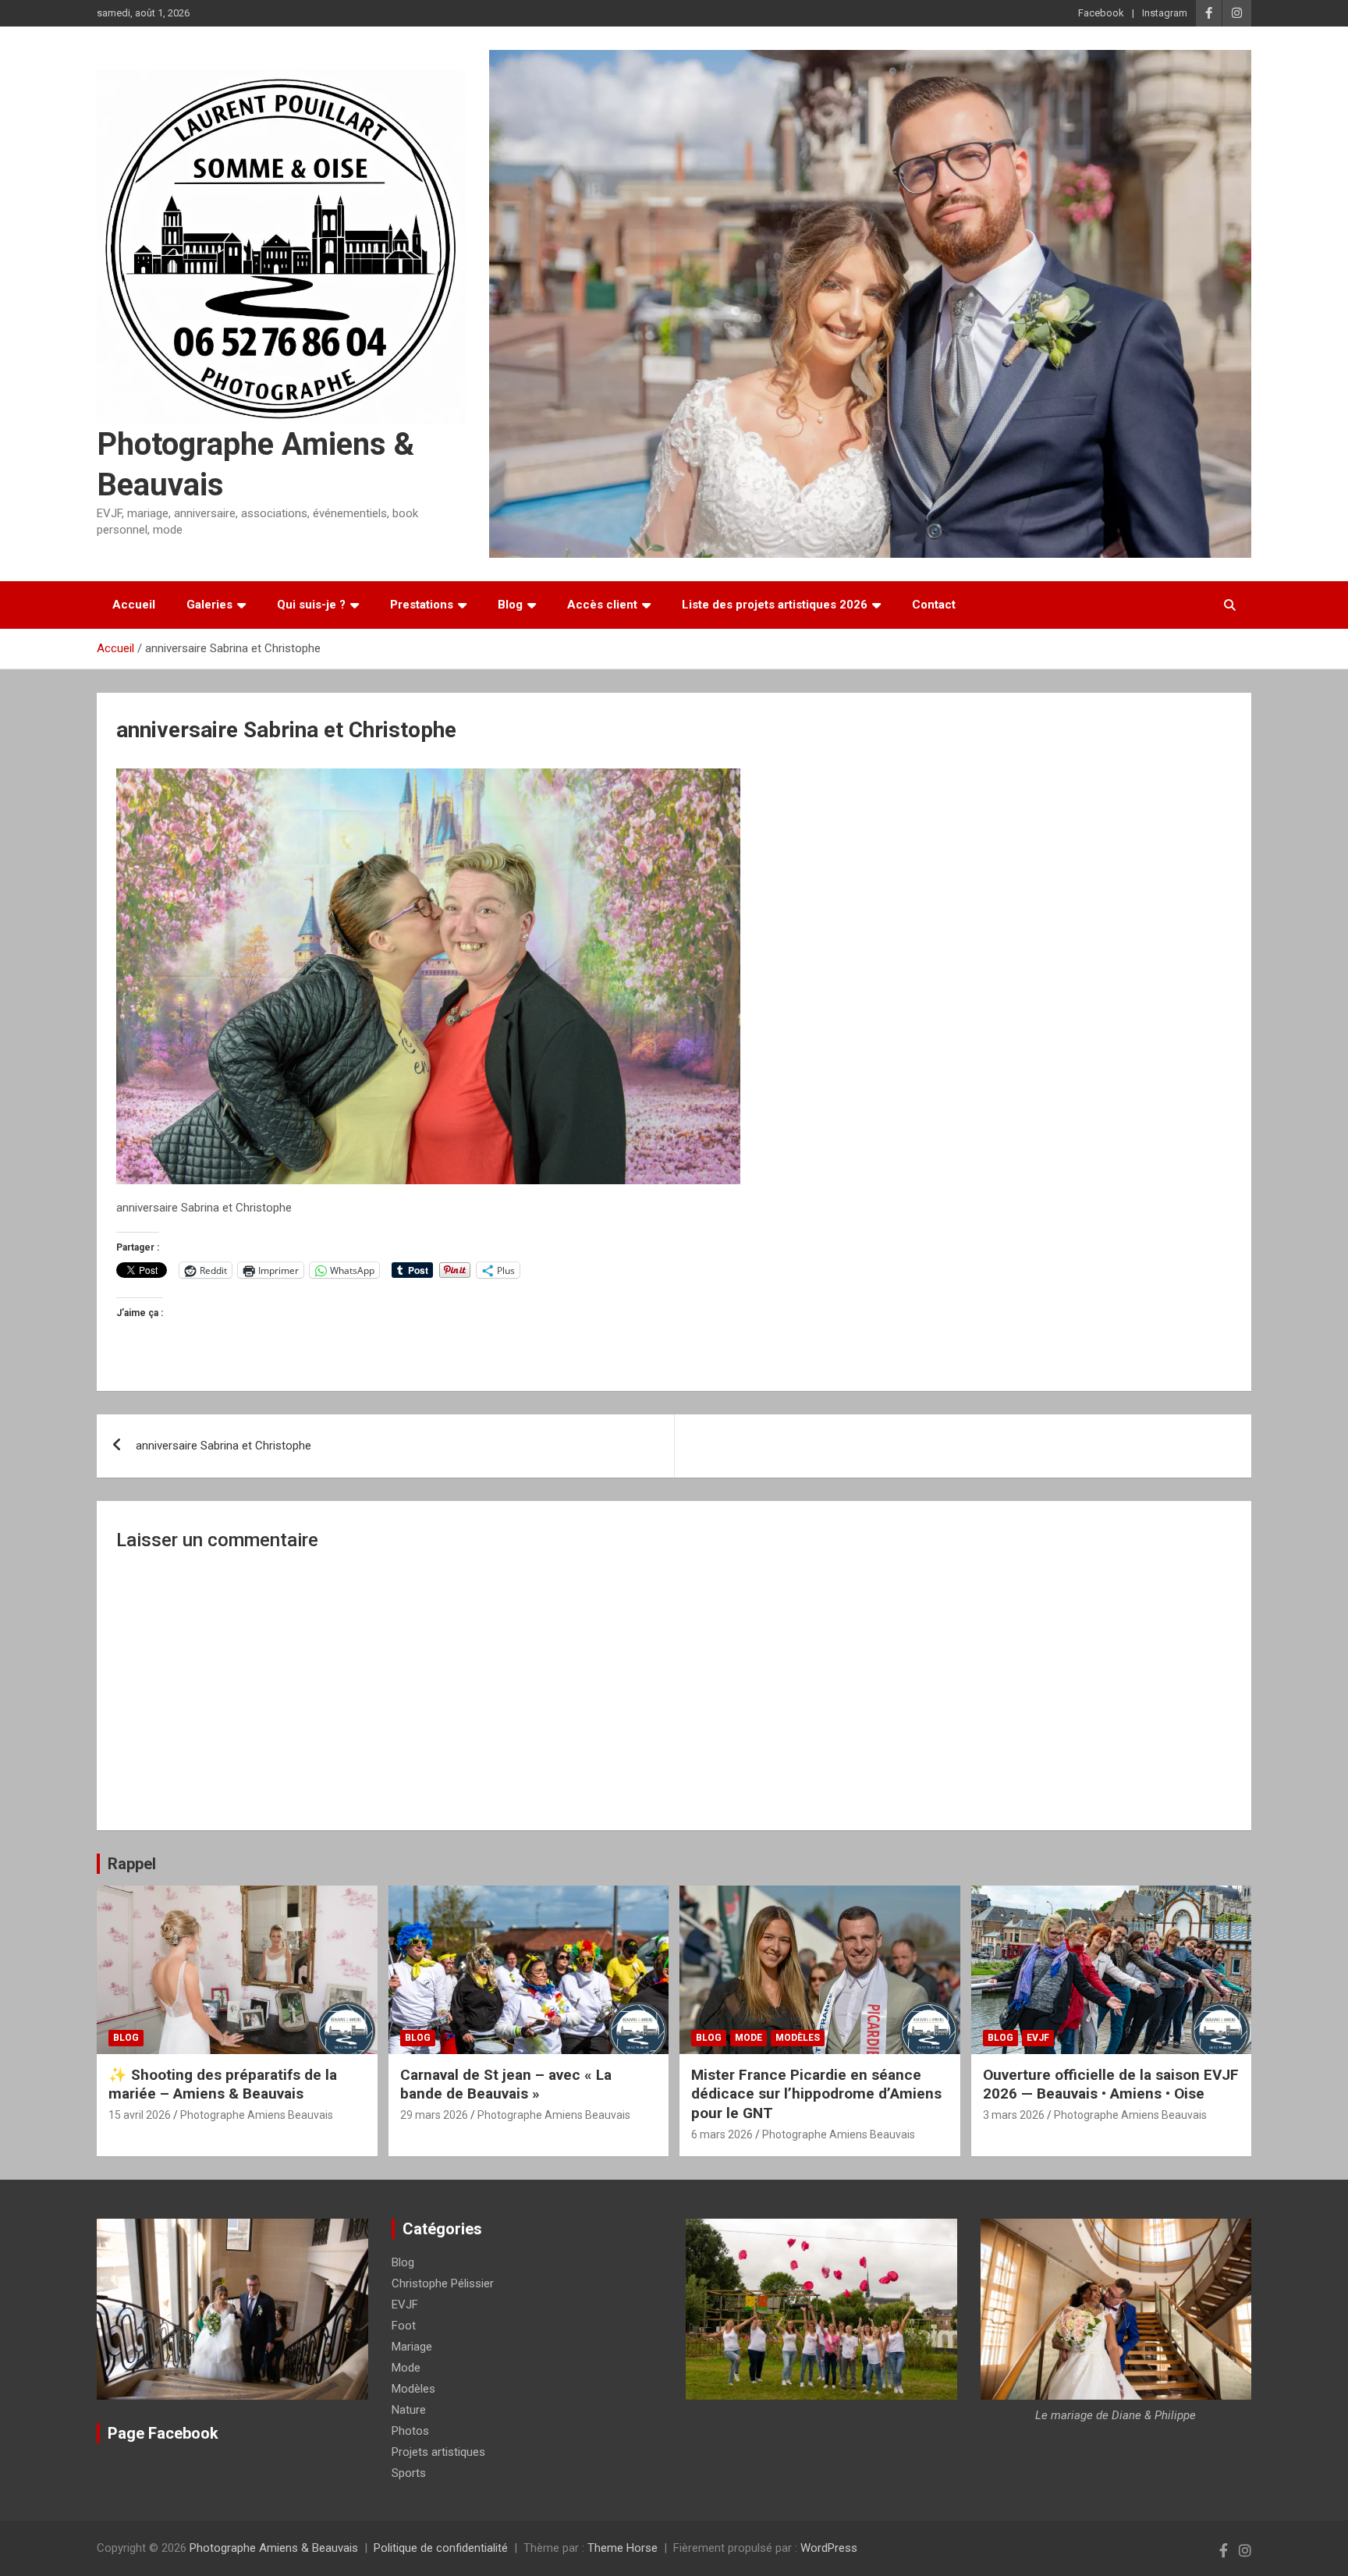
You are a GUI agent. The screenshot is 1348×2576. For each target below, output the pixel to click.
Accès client (602, 605)
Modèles (798, 2038)
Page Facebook (163, 2433)
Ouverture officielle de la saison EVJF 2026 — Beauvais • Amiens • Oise (1111, 2085)
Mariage (412, 2347)
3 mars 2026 (1014, 2115)
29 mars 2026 (434, 2115)
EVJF (1038, 2038)
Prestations (422, 605)
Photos (410, 2431)
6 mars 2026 (722, 2134)
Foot (404, 2326)
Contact (934, 605)
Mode (748, 2038)
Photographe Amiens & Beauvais (274, 2548)
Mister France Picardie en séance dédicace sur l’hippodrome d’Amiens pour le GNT (816, 2094)
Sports (409, 2473)
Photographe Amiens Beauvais (257, 2115)
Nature (409, 2410)
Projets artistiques (438, 2452)
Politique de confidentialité (441, 2548)
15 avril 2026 (140, 2115)
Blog (510, 605)
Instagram (1165, 13)
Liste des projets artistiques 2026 (775, 605)
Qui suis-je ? (311, 605)
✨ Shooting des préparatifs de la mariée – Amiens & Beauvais (223, 2085)
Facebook (1101, 13)
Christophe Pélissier (443, 2283)
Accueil (134, 605)
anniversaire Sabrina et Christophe (223, 1446)
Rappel (132, 1864)
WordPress (829, 2548)
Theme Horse (623, 2548)
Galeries (209, 605)
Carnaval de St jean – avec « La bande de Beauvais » (506, 2085)
